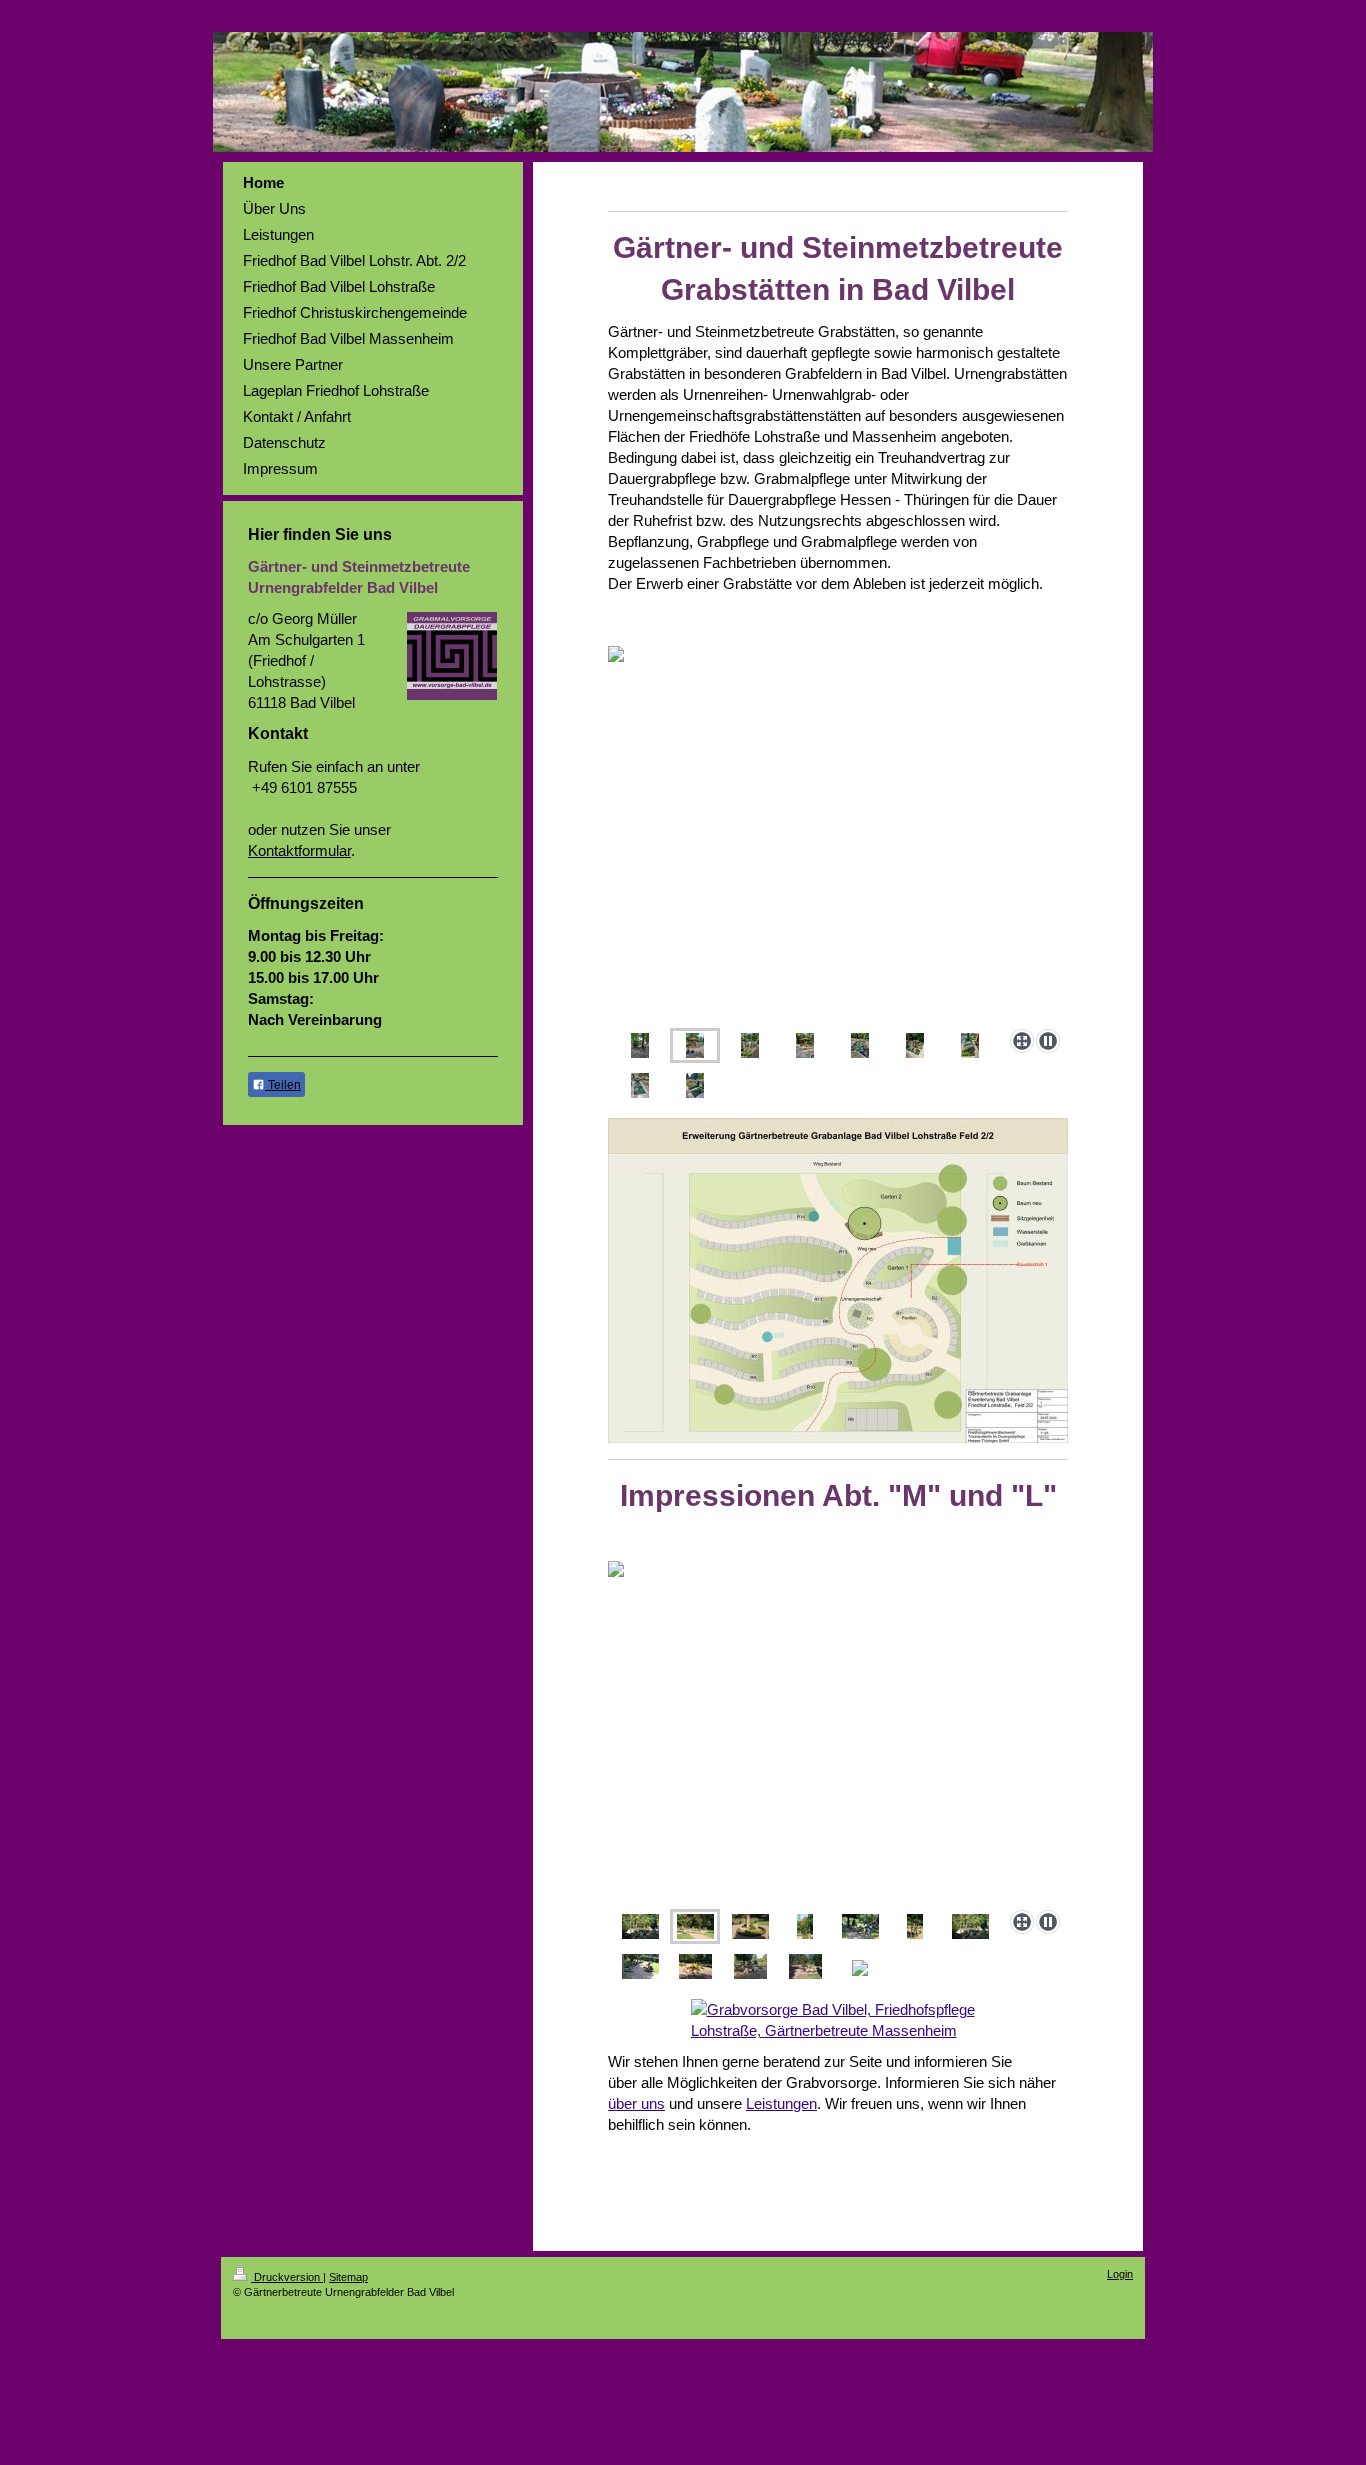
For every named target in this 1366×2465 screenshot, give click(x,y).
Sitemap (348, 2277)
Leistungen (781, 2103)
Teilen (283, 1085)
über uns (636, 2103)
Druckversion (287, 2277)
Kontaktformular (299, 850)
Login (1120, 2274)
